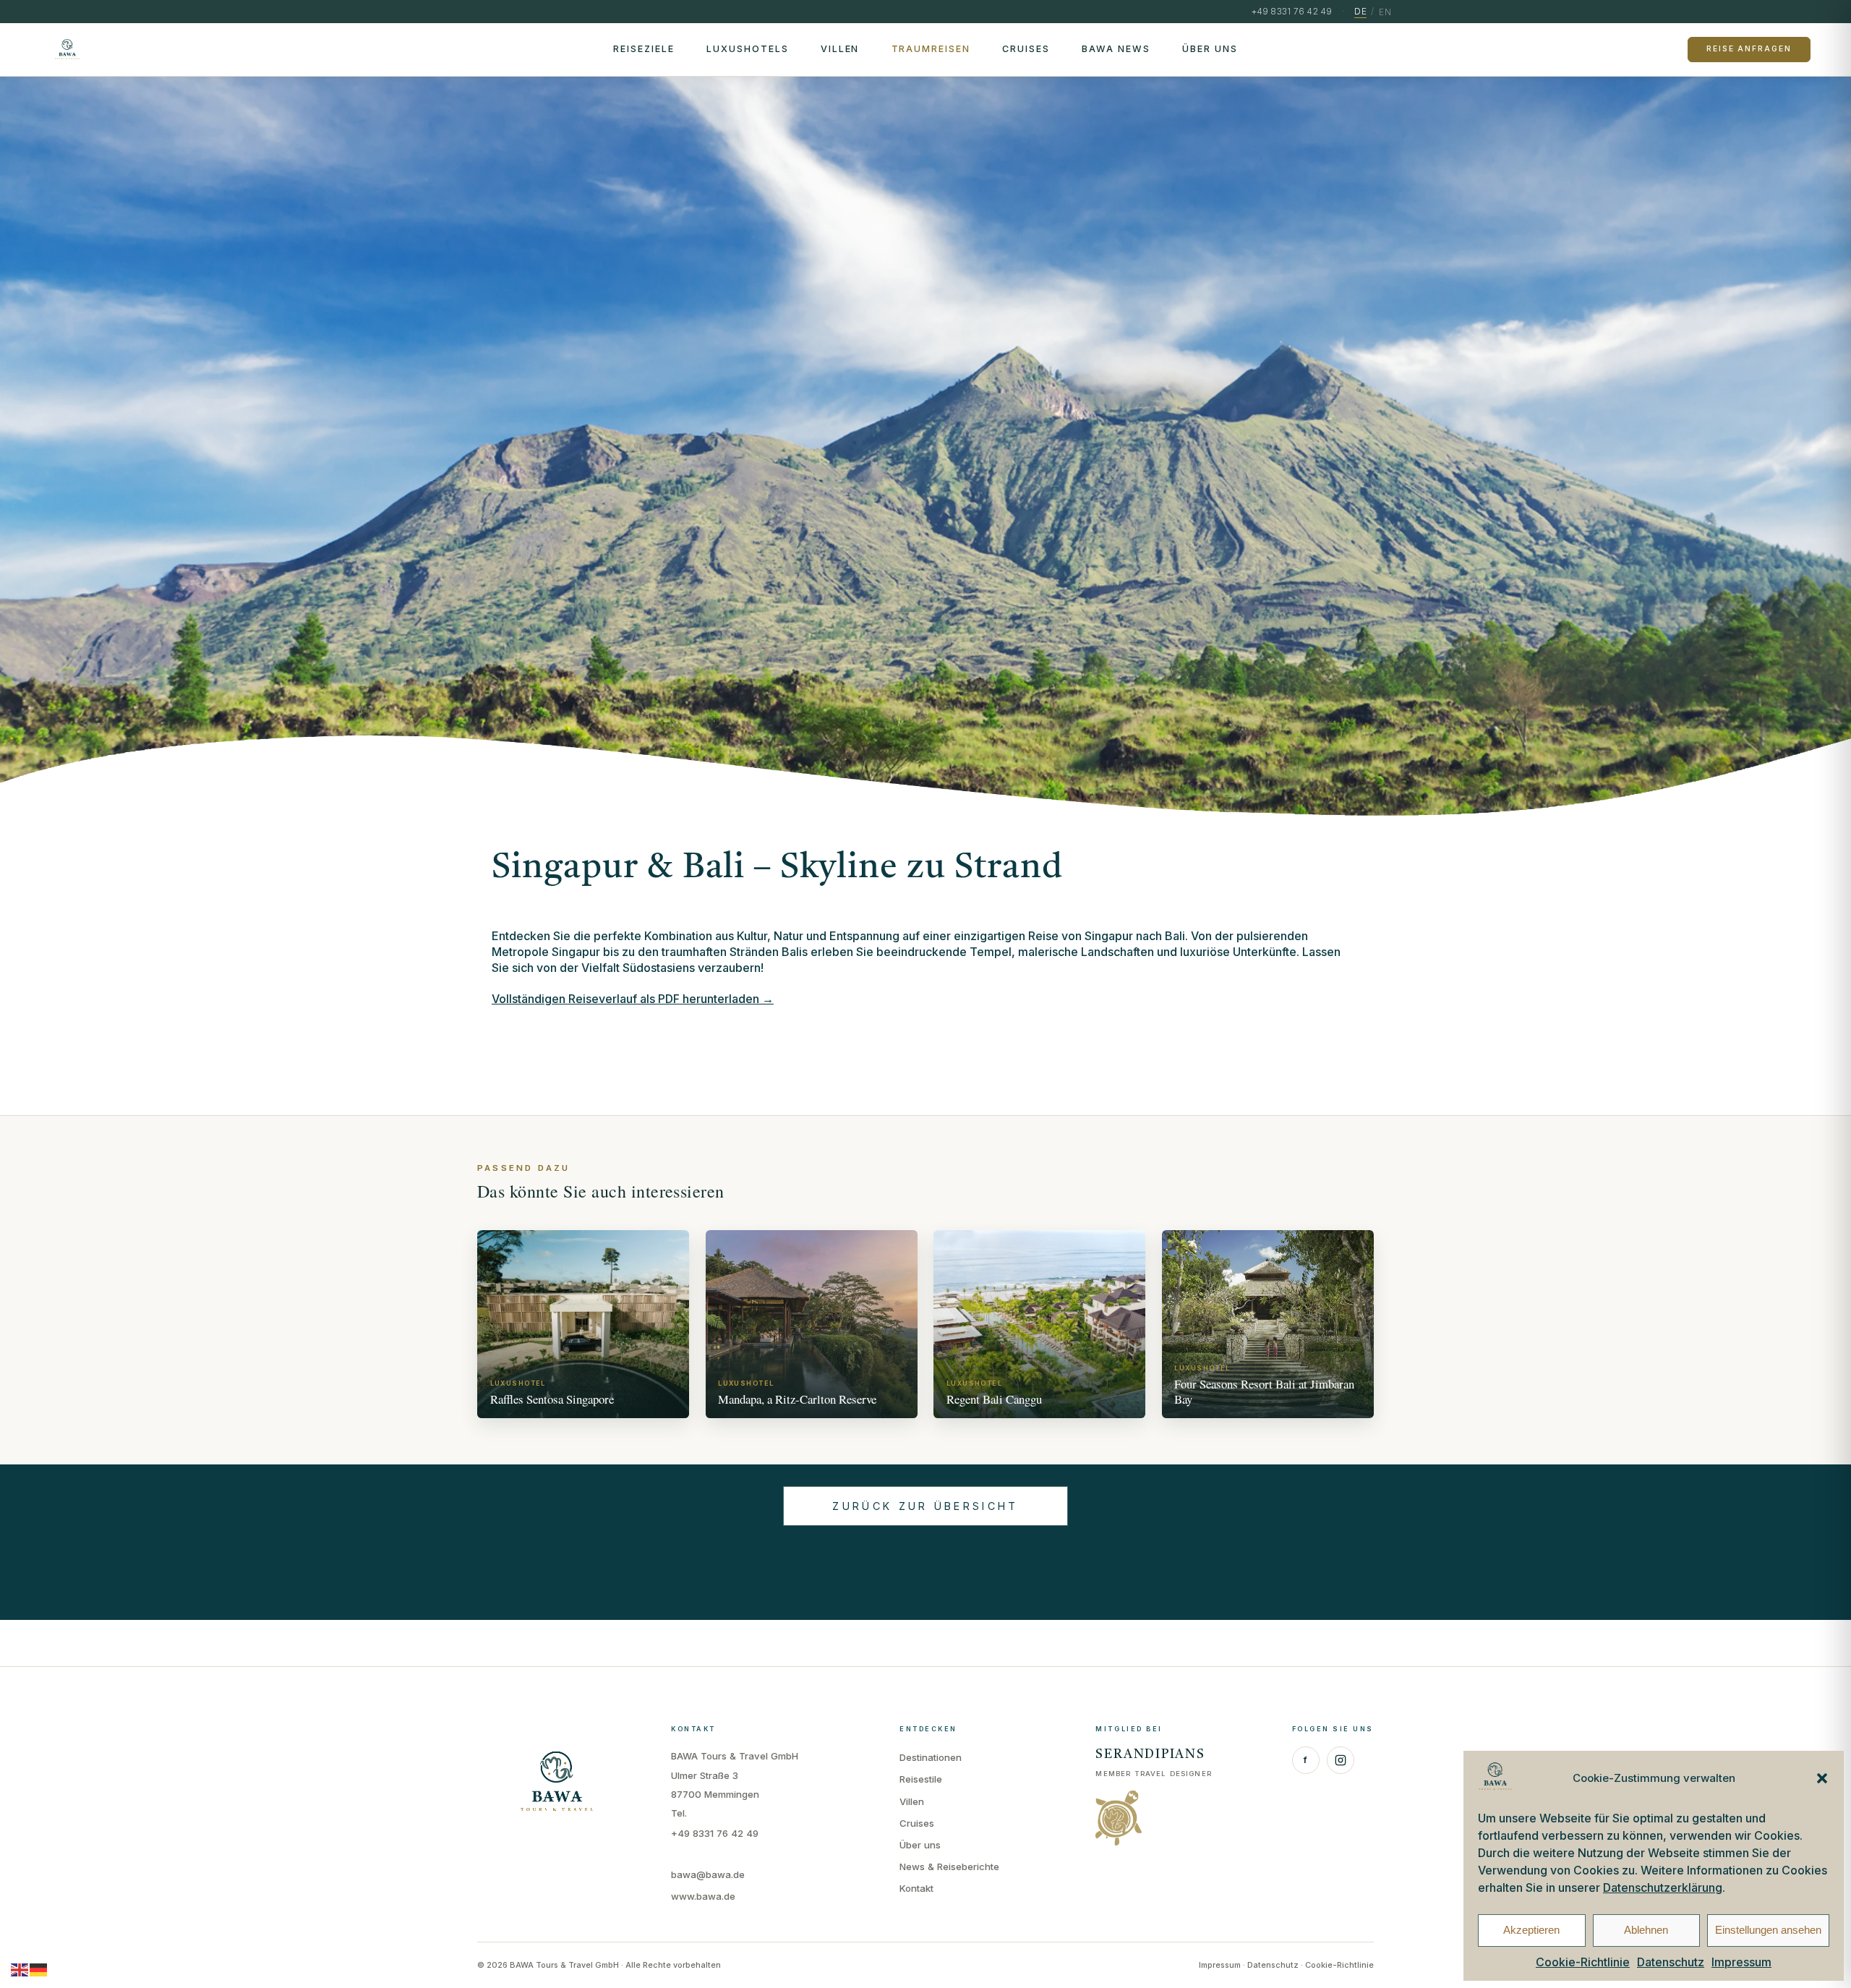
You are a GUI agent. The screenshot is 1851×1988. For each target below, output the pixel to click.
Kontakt (916, 1888)
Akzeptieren (1531, 1930)
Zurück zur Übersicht (925, 1506)
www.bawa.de (703, 1896)
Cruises (1026, 49)
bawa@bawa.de (708, 1874)
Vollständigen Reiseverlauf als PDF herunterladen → (633, 999)
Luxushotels (748, 49)
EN (1385, 12)
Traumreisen (931, 49)
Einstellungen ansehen (1768, 1930)
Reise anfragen (1749, 49)
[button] (1822, 1778)
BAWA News (1116, 49)
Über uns (1210, 49)
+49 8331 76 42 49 (715, 1833)
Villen (840, 49)
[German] (39, 1969)
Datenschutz (1671, 1962)
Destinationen (931, 1757)
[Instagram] (1341, 1760)
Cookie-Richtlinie (1583, 1962)
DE (1360, 11)
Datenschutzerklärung (1663, 1887)
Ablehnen (1646, 1930)
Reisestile (921, 1779)
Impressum (1741, 1962)
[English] (20, 1969)
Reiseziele (644, 49)
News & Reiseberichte (949, 1867)
